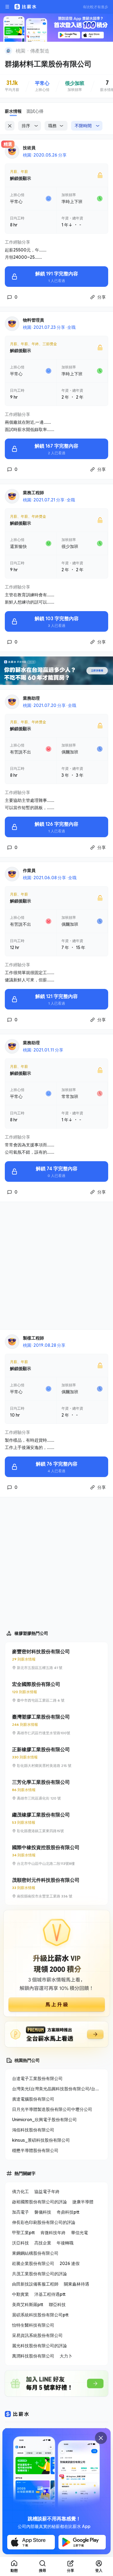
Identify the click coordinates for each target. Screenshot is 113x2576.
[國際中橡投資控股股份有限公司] (56, 1855)
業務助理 (31, 698)
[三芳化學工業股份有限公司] (56, 1790)
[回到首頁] (8, 51)
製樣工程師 (33, 1338)
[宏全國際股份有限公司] (56, 1692)
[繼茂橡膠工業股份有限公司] (56, 1823)
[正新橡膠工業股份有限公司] (56, 1757)
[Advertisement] (56, 1266)
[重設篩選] (10, 126)
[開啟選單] (7, 7)
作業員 (29, 870)
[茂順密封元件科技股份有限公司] (56, 1888)
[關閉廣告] (101, 2438)
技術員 (29, 148)
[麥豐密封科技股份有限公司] (56, 1659)
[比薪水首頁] (17, 2414)
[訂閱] (105, 50)
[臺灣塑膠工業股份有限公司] (56, 1725)
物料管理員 (33, 320)
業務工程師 (33, 493)
